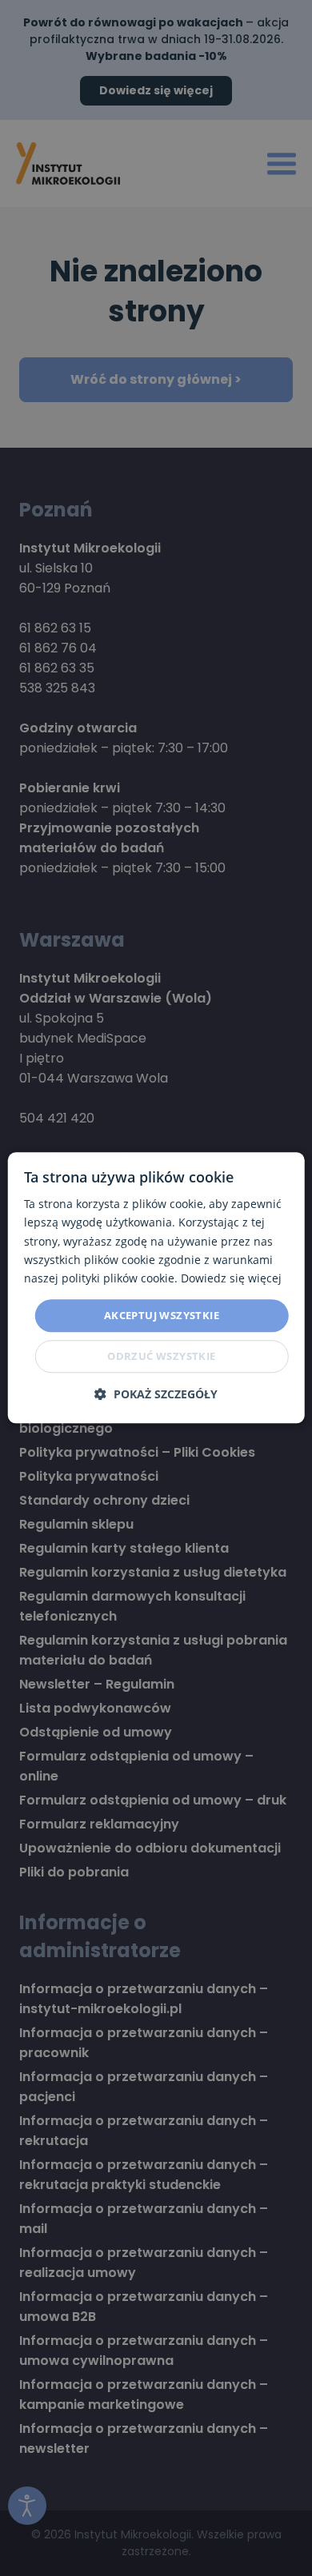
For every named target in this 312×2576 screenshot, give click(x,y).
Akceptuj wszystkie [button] (162, 1315)
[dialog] (156, 1288)
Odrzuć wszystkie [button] (161, 1357)
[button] (156, 1395)
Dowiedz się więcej (231, 1278)
